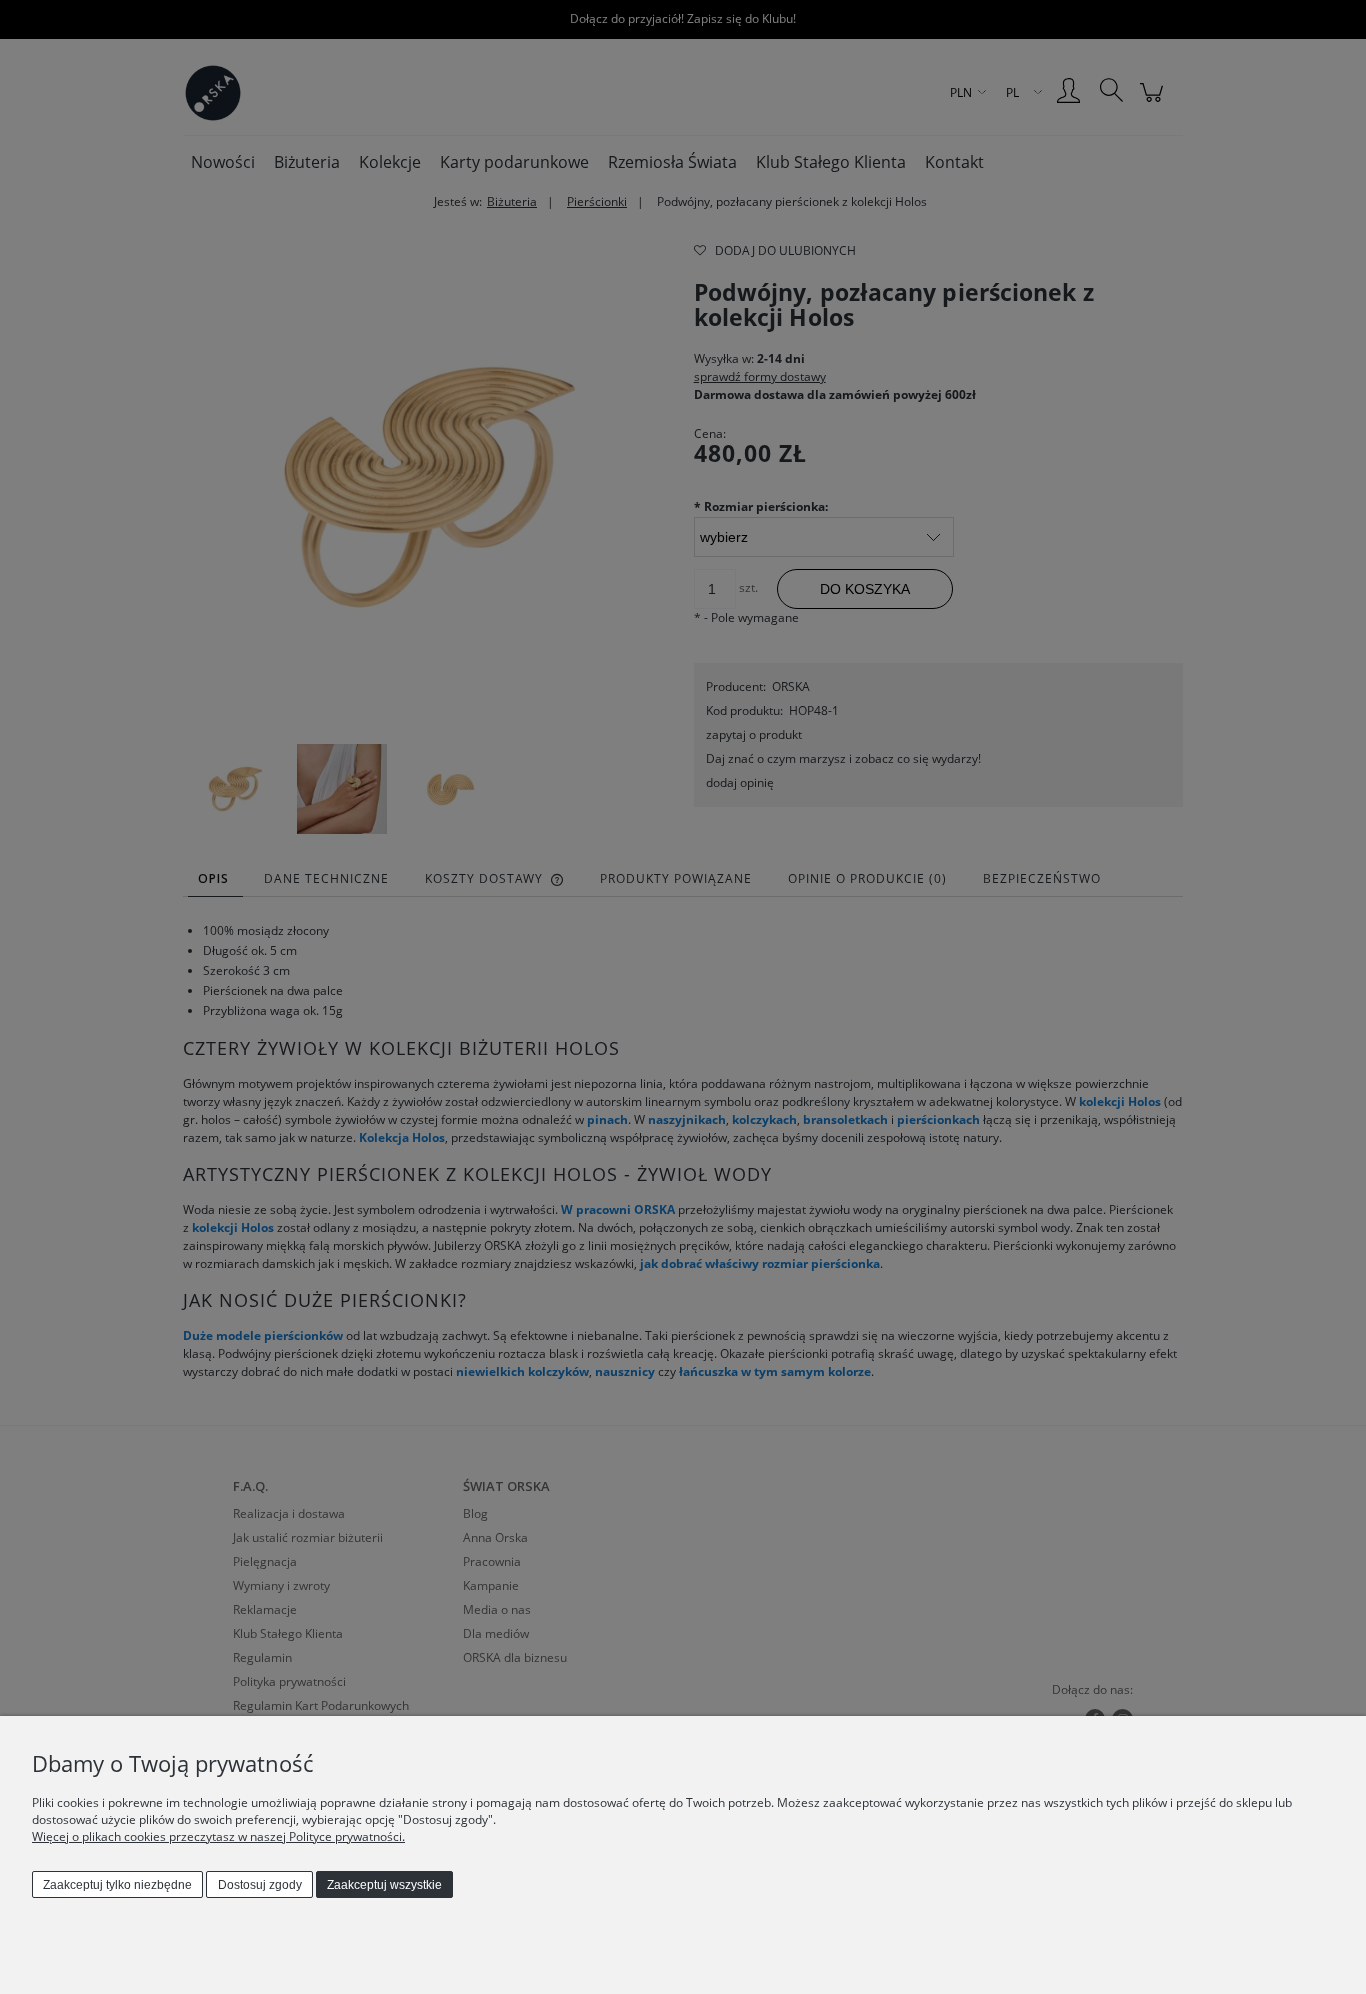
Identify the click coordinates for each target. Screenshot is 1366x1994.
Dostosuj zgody (260, 1885)
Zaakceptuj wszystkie (384, 1885)
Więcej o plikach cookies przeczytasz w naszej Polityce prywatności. (218, 1836)
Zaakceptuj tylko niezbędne (117, 1885)
